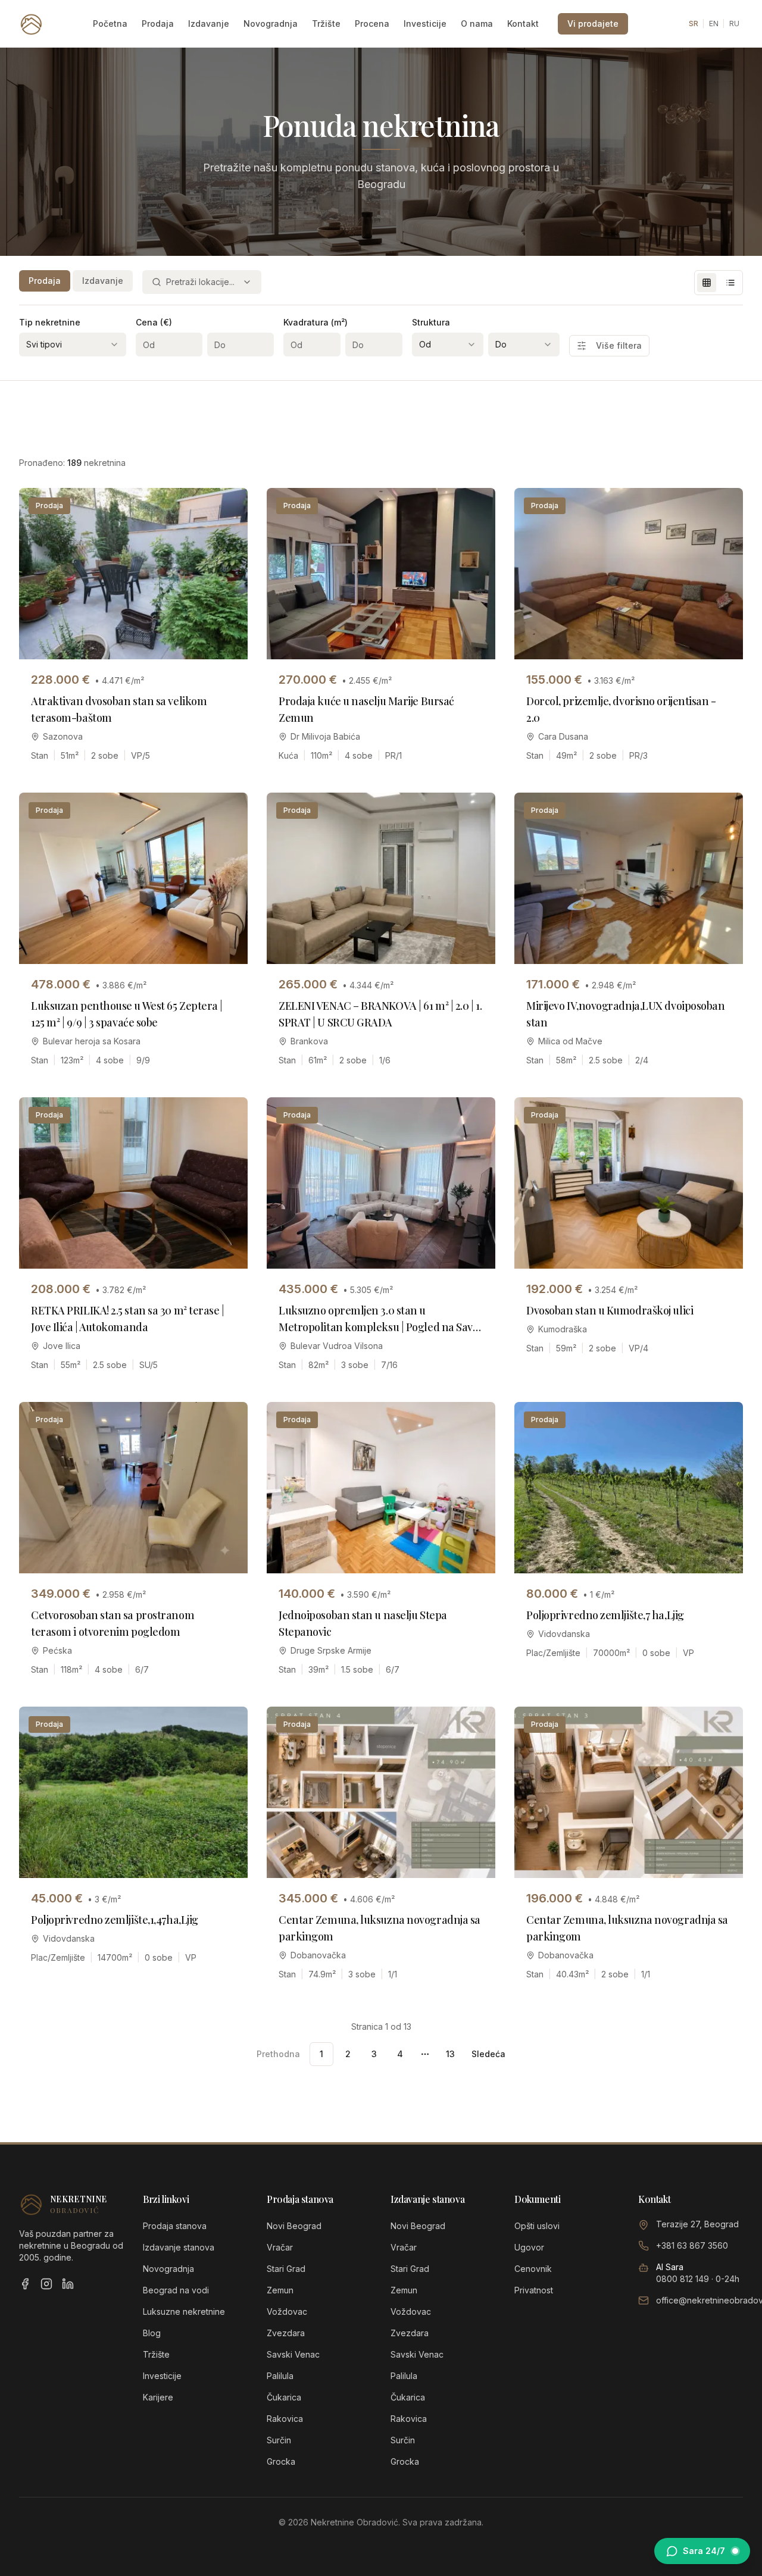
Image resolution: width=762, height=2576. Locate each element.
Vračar (280, 2247)
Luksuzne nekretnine (184, 2311)
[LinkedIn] (68, 2284)
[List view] (730, 283)
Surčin (279, 2440)
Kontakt (523, 24)
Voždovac (287, 2311)
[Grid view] (707, 283)
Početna (110, 24)
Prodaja (158, 24)
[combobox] (202, 282)
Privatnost (534, 2290)
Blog (152, 2333)
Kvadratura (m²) (316, 322)
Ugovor (529, 2247)
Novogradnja (271, 24)
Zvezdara (286, 2333)
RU (734, 24)
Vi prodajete (593, 24)
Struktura (431, 322)
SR (694, 24)
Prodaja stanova (175, 2226)
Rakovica (285, 2419)
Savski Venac (293, 2354)
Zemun (280, 2290)
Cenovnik (533, 2269)
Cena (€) (154, 322)
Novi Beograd (294, 2226)
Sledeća (488, 2054)
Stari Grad (286, 2269)
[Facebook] (25, 2284)
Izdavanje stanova (179, 2247)
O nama (477, 24)
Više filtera (619, 345)
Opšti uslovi (537, 2226)
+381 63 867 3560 (692, 2245)
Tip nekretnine (50, 322)
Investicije (425, 24)
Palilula (280, 2376)
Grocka (281, 2461)
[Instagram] (46, 2284)
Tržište (326, 24)
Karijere (158, 2397)
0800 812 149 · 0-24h (698, 2279)
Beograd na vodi (176, 2290)
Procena (372, 24)
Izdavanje (209, 24)
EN (714, 24)
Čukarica (284, 2397)
